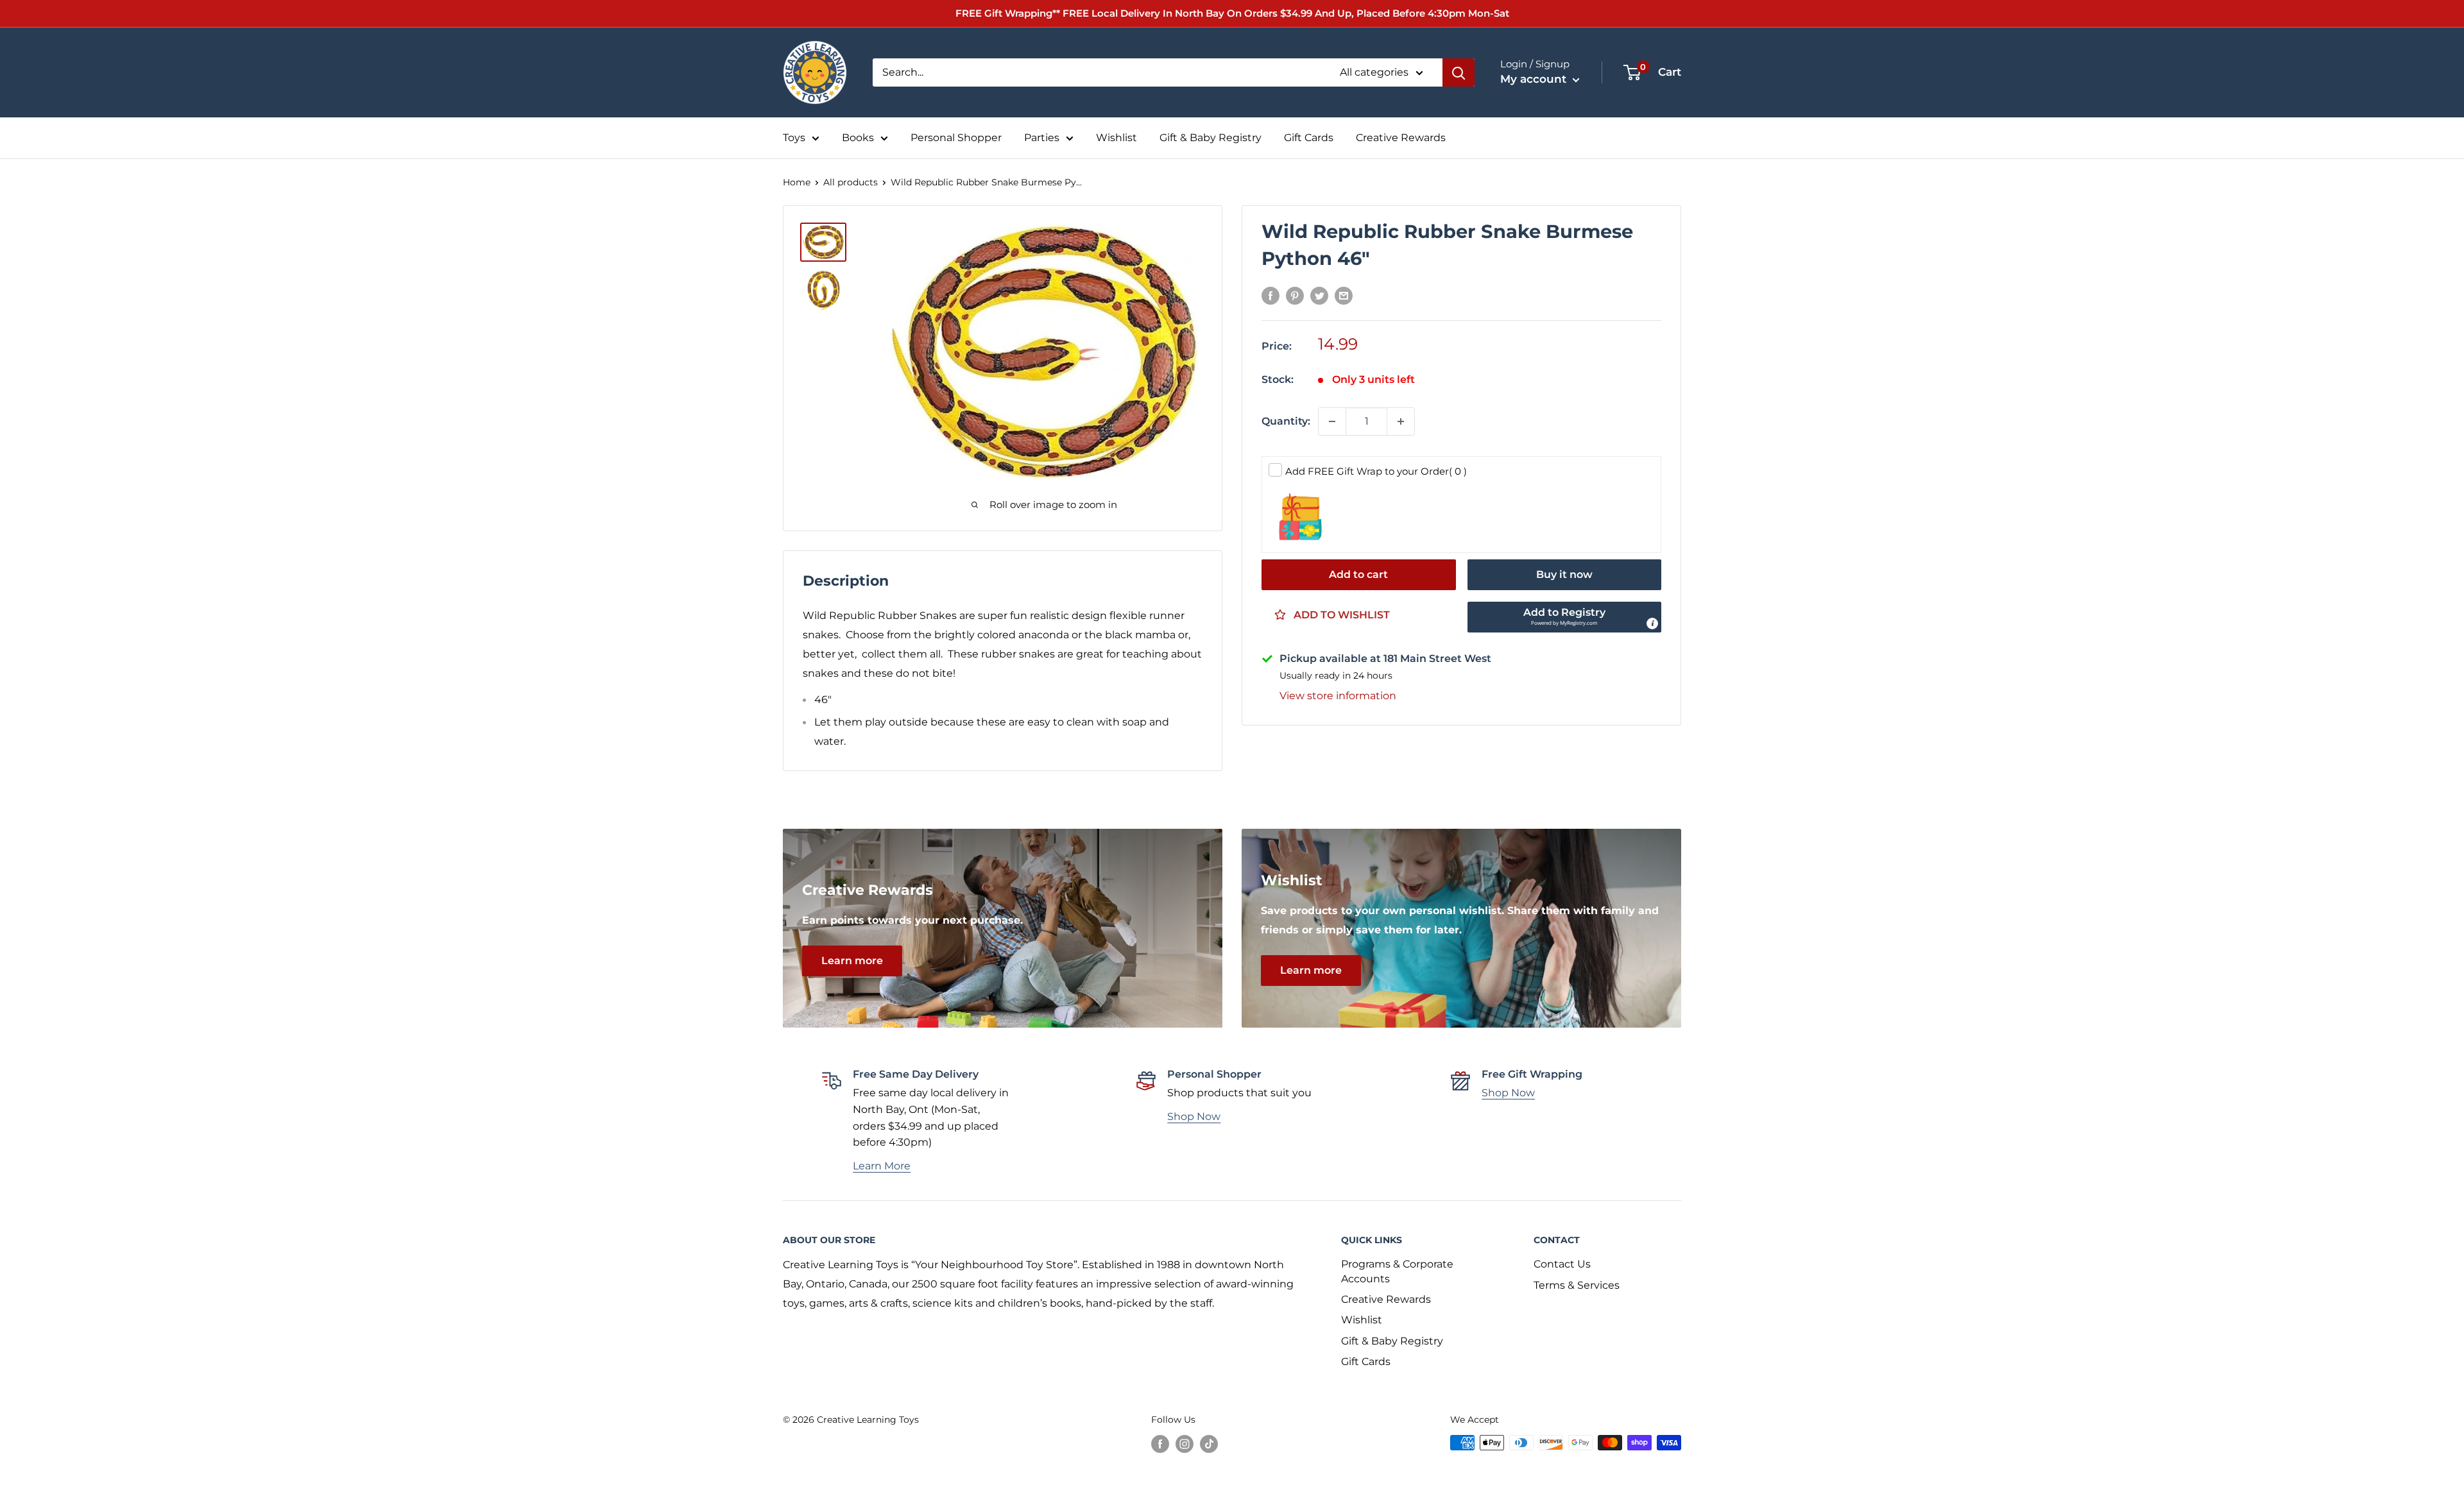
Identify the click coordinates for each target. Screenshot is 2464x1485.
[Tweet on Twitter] (1319, 295)
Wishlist (1116, 138)
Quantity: (1286, 421)
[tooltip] (1652, 624)
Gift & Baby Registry (1211, 138)
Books (858, 138)
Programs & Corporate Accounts (1397, 1271)
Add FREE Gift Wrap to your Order (1376, 471)
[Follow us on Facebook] (1160, 1444)
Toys (794, 138)
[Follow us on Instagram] (1185, 1444)
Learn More (882, 1166)
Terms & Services (1577, 1285)
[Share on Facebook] (1270, 295)
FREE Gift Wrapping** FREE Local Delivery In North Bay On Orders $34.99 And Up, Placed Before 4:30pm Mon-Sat (1232, 13)
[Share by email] (1344, 295)
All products (851, 182)
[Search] (1459, 72)
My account (1535, 79)
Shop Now (1194, 1116)
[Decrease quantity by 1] (1332, 421)
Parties (1042, 138)
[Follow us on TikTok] (1209, 1444)
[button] (1565, 617)
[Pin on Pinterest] (1295, 295)
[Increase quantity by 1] (1401, 421)
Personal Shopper (956, 138)
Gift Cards (1309, 138)
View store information (1338, 696)
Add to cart (1358, 574)
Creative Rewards (1401, 138)
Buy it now (1564, 574)
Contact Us (1562, 1264)
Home (797, 182)
